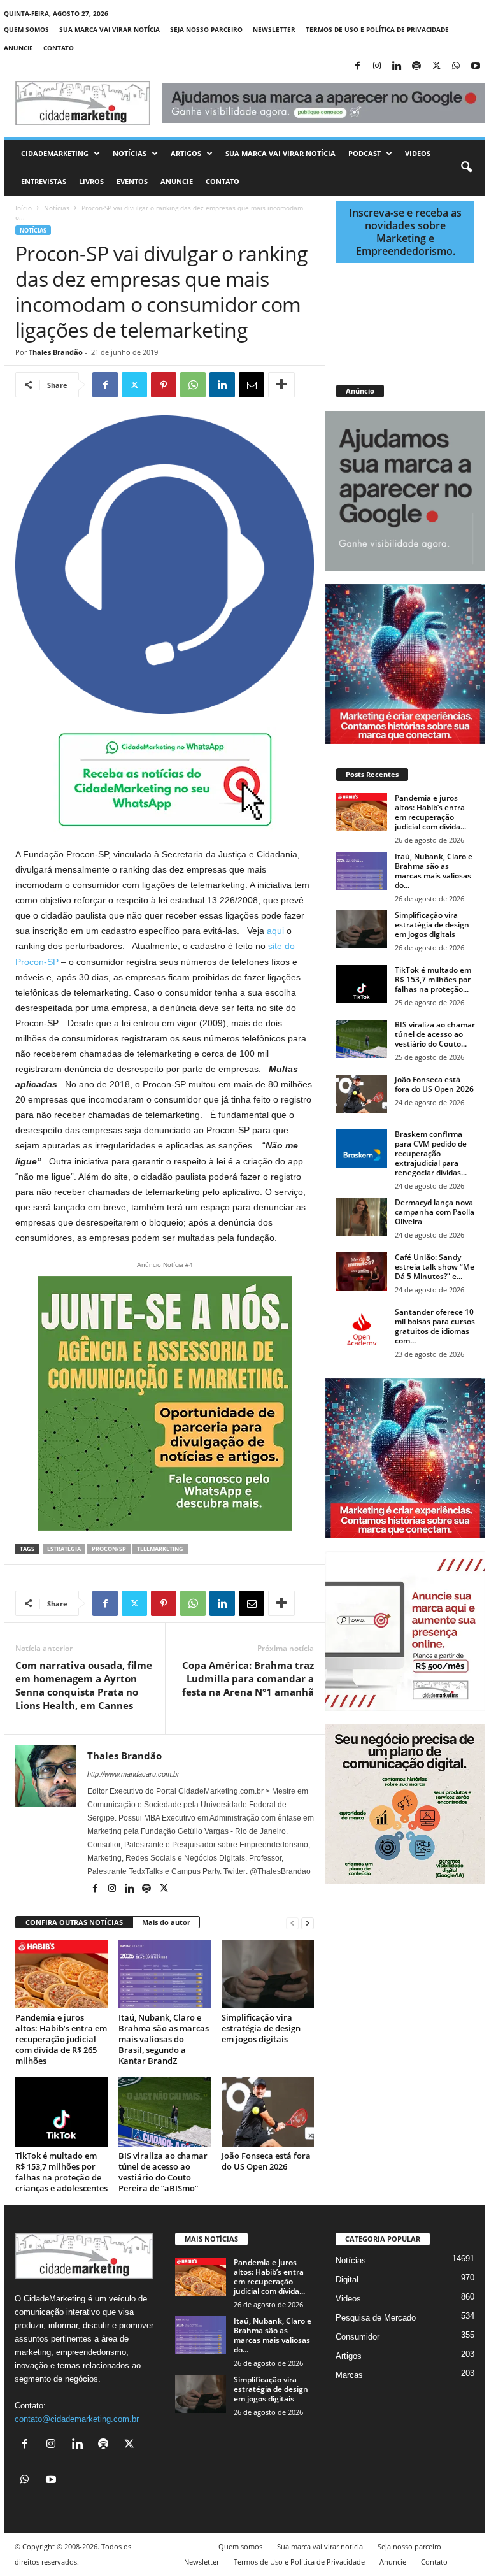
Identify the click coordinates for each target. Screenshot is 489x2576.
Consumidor (358, 2337)
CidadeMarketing (55, 153)
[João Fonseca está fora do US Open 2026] (268, 2112)
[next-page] (308, 1923)
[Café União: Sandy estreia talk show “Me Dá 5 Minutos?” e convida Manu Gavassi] (362, 1271)
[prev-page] (292, 1923)
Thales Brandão (56, 352)
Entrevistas (44, 181)
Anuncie (18, 48)
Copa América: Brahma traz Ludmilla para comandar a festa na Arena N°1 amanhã (248, 1678)
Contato (59, 48)
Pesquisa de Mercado (376, 2318)
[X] (436, 67)
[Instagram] (377, 67)
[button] (466, 168)
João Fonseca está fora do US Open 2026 (266, 2161)
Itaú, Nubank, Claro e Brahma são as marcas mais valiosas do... (434, 871)
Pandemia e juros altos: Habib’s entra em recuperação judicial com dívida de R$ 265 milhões (61, 2039)
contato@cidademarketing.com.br (77, 2419)
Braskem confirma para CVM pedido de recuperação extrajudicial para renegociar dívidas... (431, 1153)
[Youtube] (476, 67)
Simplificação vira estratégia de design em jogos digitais (261, 2028)
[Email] (252, 385)
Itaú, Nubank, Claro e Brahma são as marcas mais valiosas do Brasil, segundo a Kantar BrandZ (164, 2039)
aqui (275, 931)
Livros (91, 181)
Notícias (130, 153)
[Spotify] (416, 67)
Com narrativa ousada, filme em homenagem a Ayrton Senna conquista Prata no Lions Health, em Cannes (84, 1685)
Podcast (365, 153)
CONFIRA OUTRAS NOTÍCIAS (74, 1922)
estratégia (64, 1549)
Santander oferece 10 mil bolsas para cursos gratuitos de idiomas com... (435, 1326)
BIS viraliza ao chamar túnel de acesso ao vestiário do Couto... (435, 1034)
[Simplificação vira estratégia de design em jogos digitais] (268, 1974)
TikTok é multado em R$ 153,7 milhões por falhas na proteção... (433, 979)
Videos (418, 153)
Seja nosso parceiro (206, 29)
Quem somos (26, 29)
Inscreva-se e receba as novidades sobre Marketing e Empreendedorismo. (405, 232)
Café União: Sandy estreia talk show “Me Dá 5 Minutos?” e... (435, 1267)
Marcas (349, 2375)
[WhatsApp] (456, 67)
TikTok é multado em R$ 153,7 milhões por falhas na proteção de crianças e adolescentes (61, 2172)
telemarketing (160, 1549)
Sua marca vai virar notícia (110, 29)
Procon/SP (109, 1549)
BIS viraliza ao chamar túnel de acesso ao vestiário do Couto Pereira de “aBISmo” (163, 2172)
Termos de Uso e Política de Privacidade (377, 29)
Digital (347, 2279)
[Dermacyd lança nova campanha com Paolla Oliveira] (362, 1217)
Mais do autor (166, 1922)
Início (24, 208)
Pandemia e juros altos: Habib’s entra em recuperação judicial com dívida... (430, 812)
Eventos (132, 181)
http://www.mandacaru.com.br (133, 1774)
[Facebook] (357, 67)
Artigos (186, 153)
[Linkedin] (397, 67)
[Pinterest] (164, 385)
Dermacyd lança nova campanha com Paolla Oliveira (435, 1212)
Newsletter (274, 29)
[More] (281, 385)
